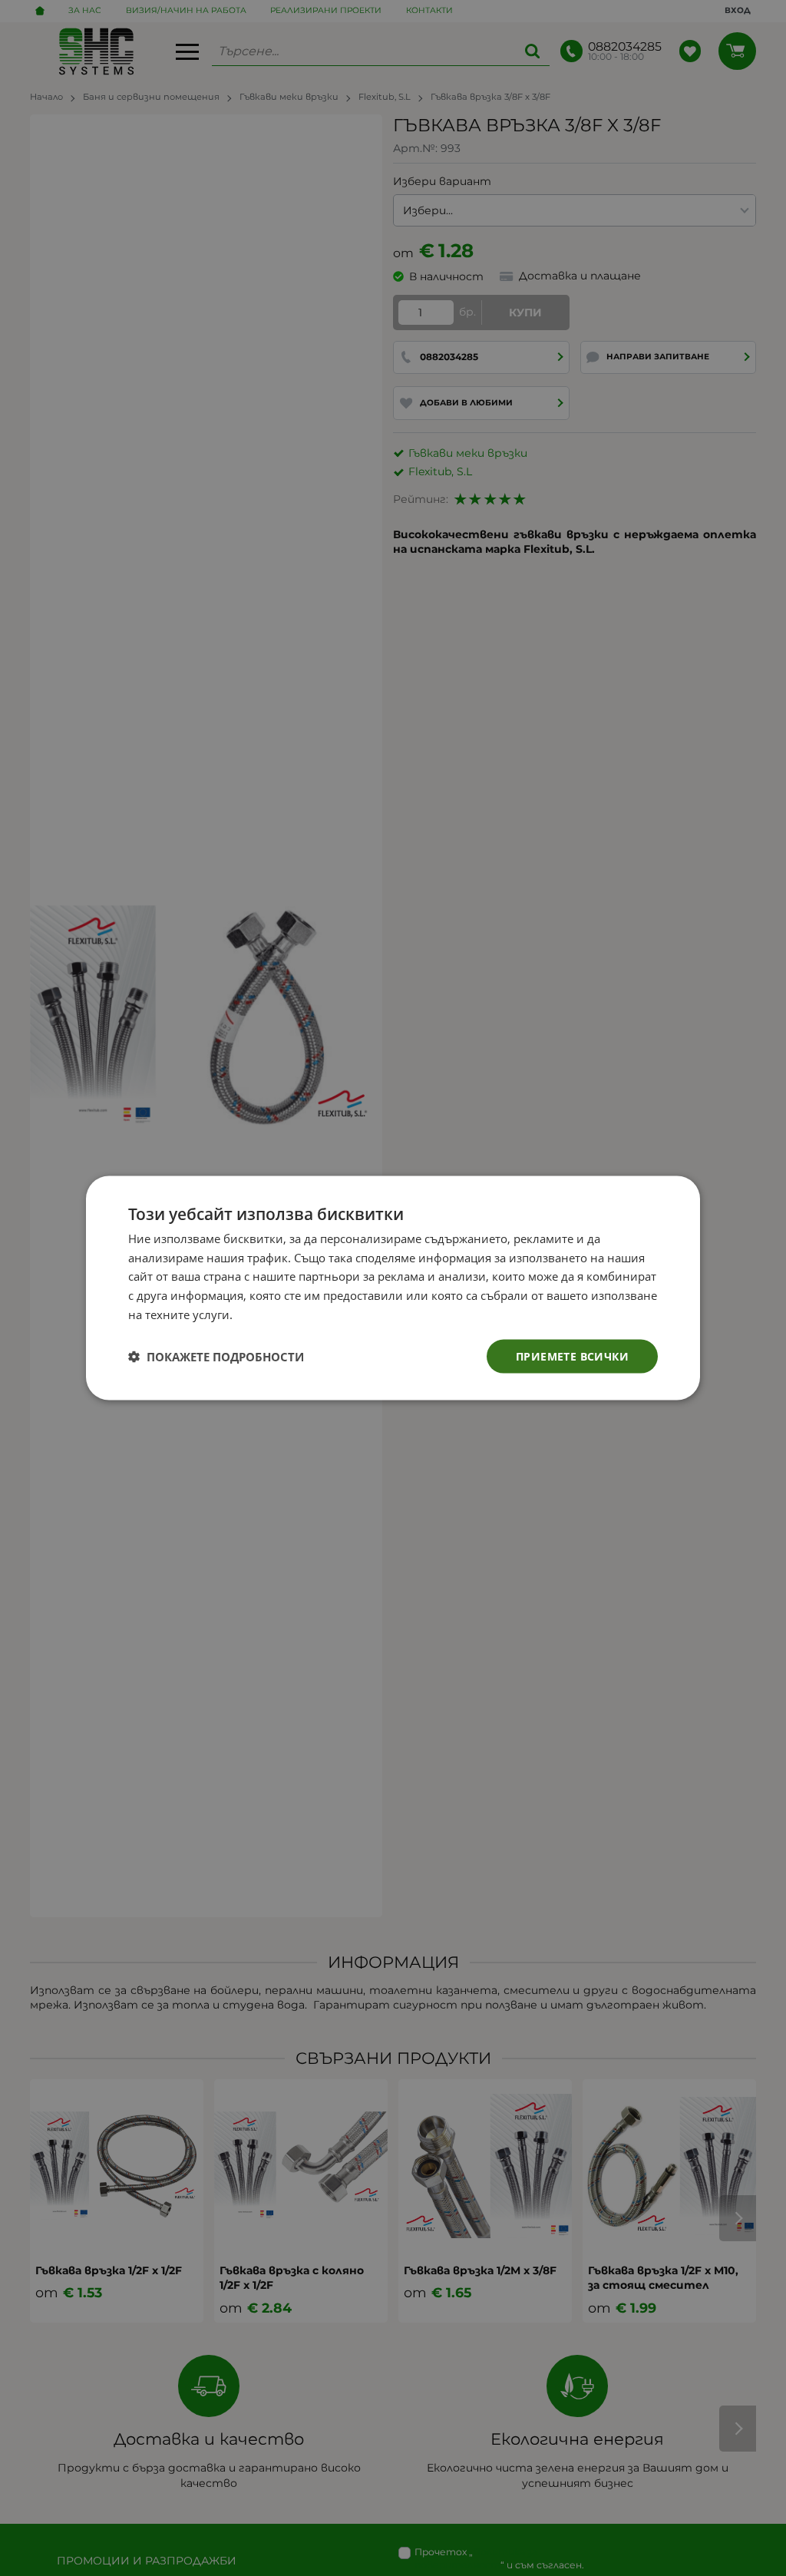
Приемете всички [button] (572, 1356)
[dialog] (393, 1288)
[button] (216, 1357)
